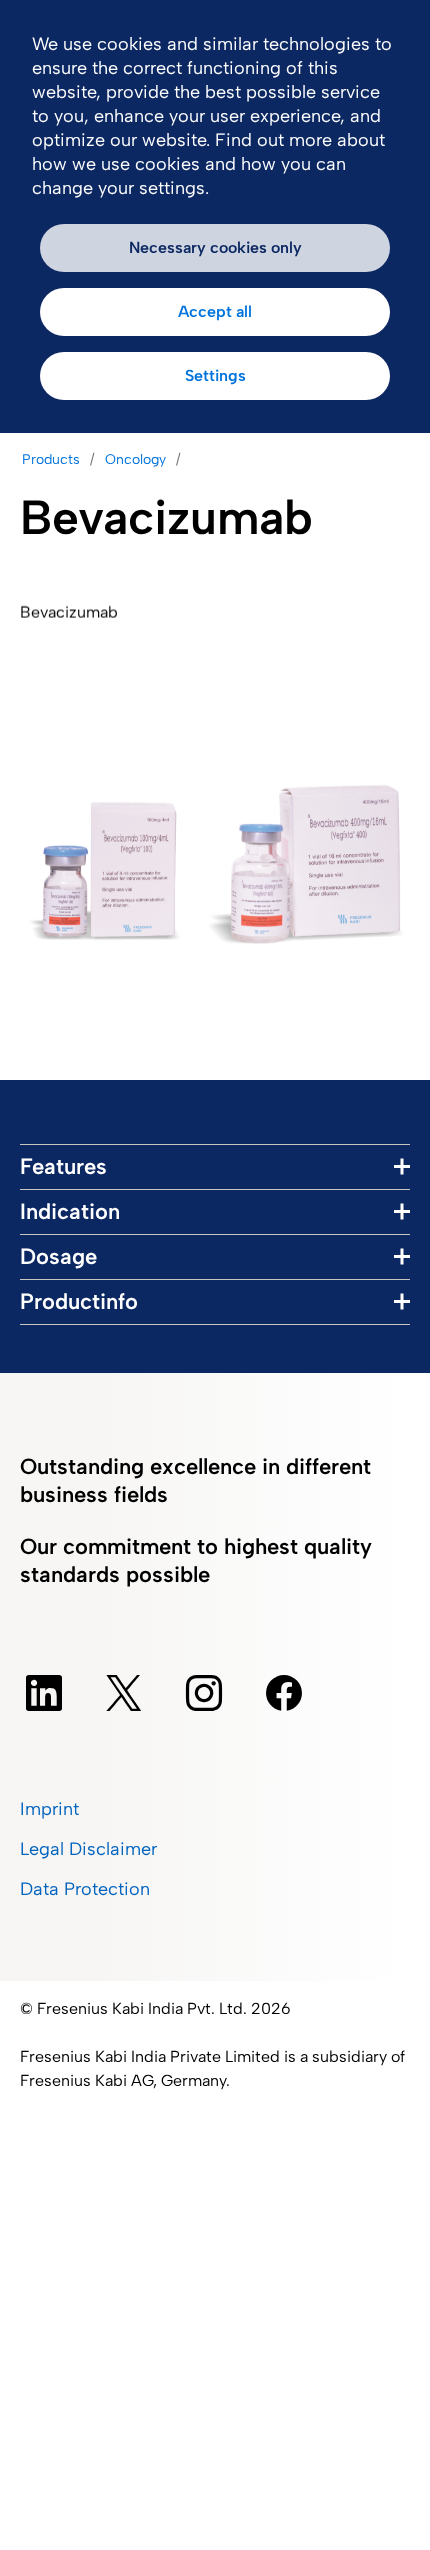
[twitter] (124, 1693)
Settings (215, 375)
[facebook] (284, 1693)
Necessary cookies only (215, 247)
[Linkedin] (44, 1693)
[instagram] (204, 1693)
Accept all (215, 311)
